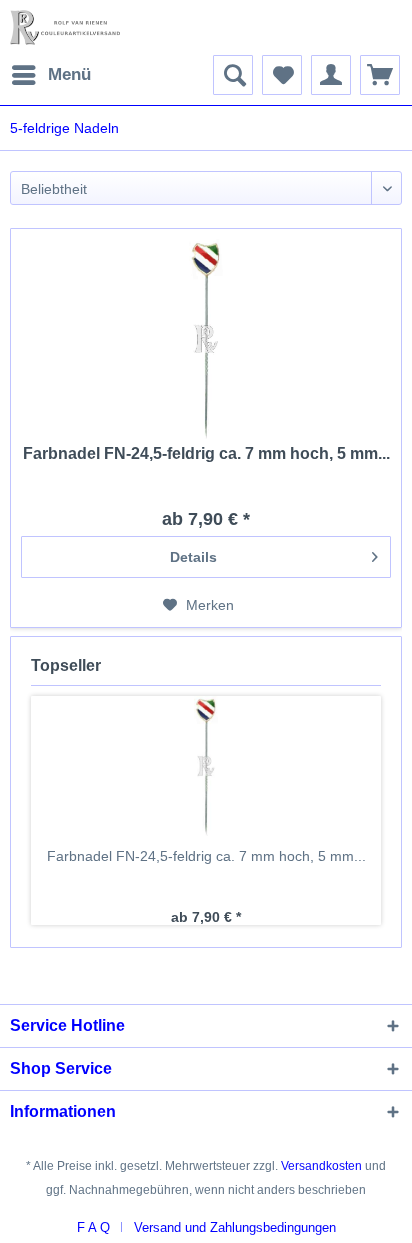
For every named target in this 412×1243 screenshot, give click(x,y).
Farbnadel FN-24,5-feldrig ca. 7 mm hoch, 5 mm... (206, 453)
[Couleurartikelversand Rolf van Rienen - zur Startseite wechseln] (65, 27)
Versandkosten (321, 1166)
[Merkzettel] (282, 75)
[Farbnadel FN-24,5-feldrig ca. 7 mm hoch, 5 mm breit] (206, 339)
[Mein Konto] (331, 75)
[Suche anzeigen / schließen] (233, 75)
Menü (69, 74)
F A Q (93, 1227)
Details (193, 557)
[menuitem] (50, 75)
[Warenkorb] (380, 75)
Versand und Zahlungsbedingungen (235, 1227)
